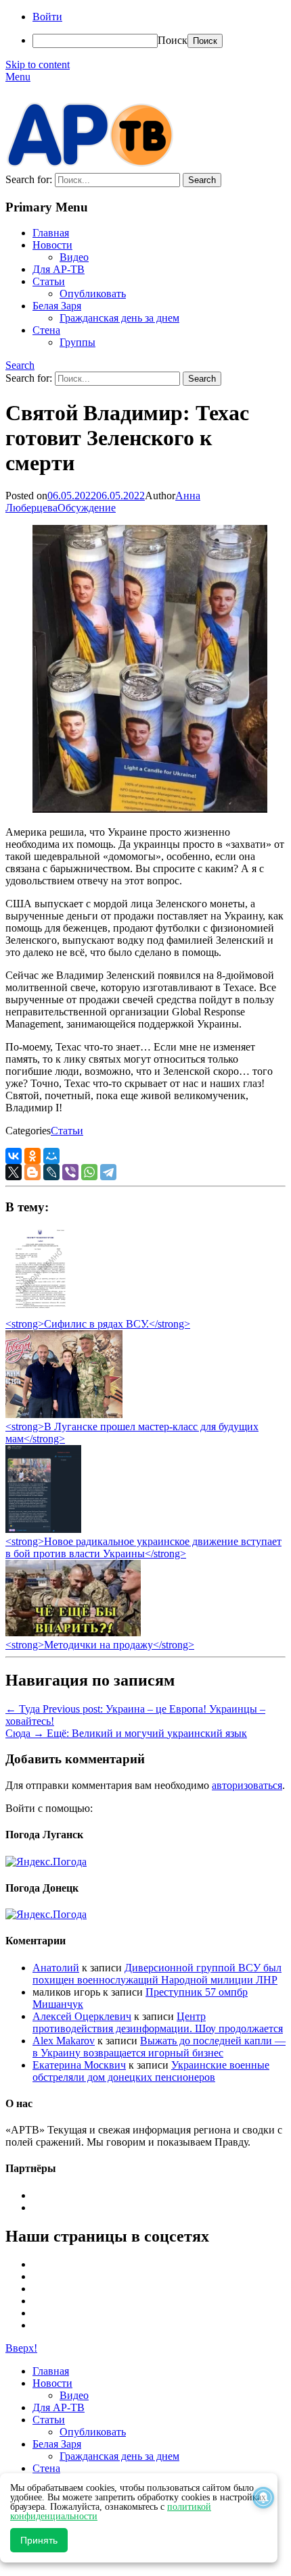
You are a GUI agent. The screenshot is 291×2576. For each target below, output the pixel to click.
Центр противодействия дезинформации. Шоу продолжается (158, 2022)
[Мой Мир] (51, 1156)
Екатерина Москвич (79, 2065)
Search (20, 365)
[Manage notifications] (263, 2498)
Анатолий (56, 1968)
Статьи (49, 281)
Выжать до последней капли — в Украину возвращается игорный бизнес (159, 2047)
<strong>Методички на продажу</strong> (100, 1645)
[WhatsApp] (89, 1172)
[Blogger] (32, 1172)
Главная (51, 233)
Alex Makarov (64, 2041)
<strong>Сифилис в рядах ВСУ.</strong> (98, 1324)
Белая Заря (57, 306)
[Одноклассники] (32, 1156)
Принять (39, 2540)
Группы (77, 342)
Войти (47, 17)
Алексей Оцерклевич (82, 2016)
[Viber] (70, 1172)
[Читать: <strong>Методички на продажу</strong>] (73, 1633)
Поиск (173, 40)
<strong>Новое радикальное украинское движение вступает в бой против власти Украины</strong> (143, 1547)
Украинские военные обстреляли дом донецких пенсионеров (151, 2071)
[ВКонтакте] (14, 1156)
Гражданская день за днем (119, 318)
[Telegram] (108, 1172)
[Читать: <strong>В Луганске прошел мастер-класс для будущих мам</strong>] (64, 1414)
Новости (52, 245)
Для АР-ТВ (59, 269)
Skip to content (38, 65)
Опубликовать (93, 294)
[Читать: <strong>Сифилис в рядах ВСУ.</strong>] (37, 1312)
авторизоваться (247, 1785)
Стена (46, 330)
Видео (74, 257)
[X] (14, 1172)
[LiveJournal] (51, 1172)
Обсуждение (87, 508)
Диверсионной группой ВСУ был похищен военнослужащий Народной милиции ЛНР (157, 1974)
